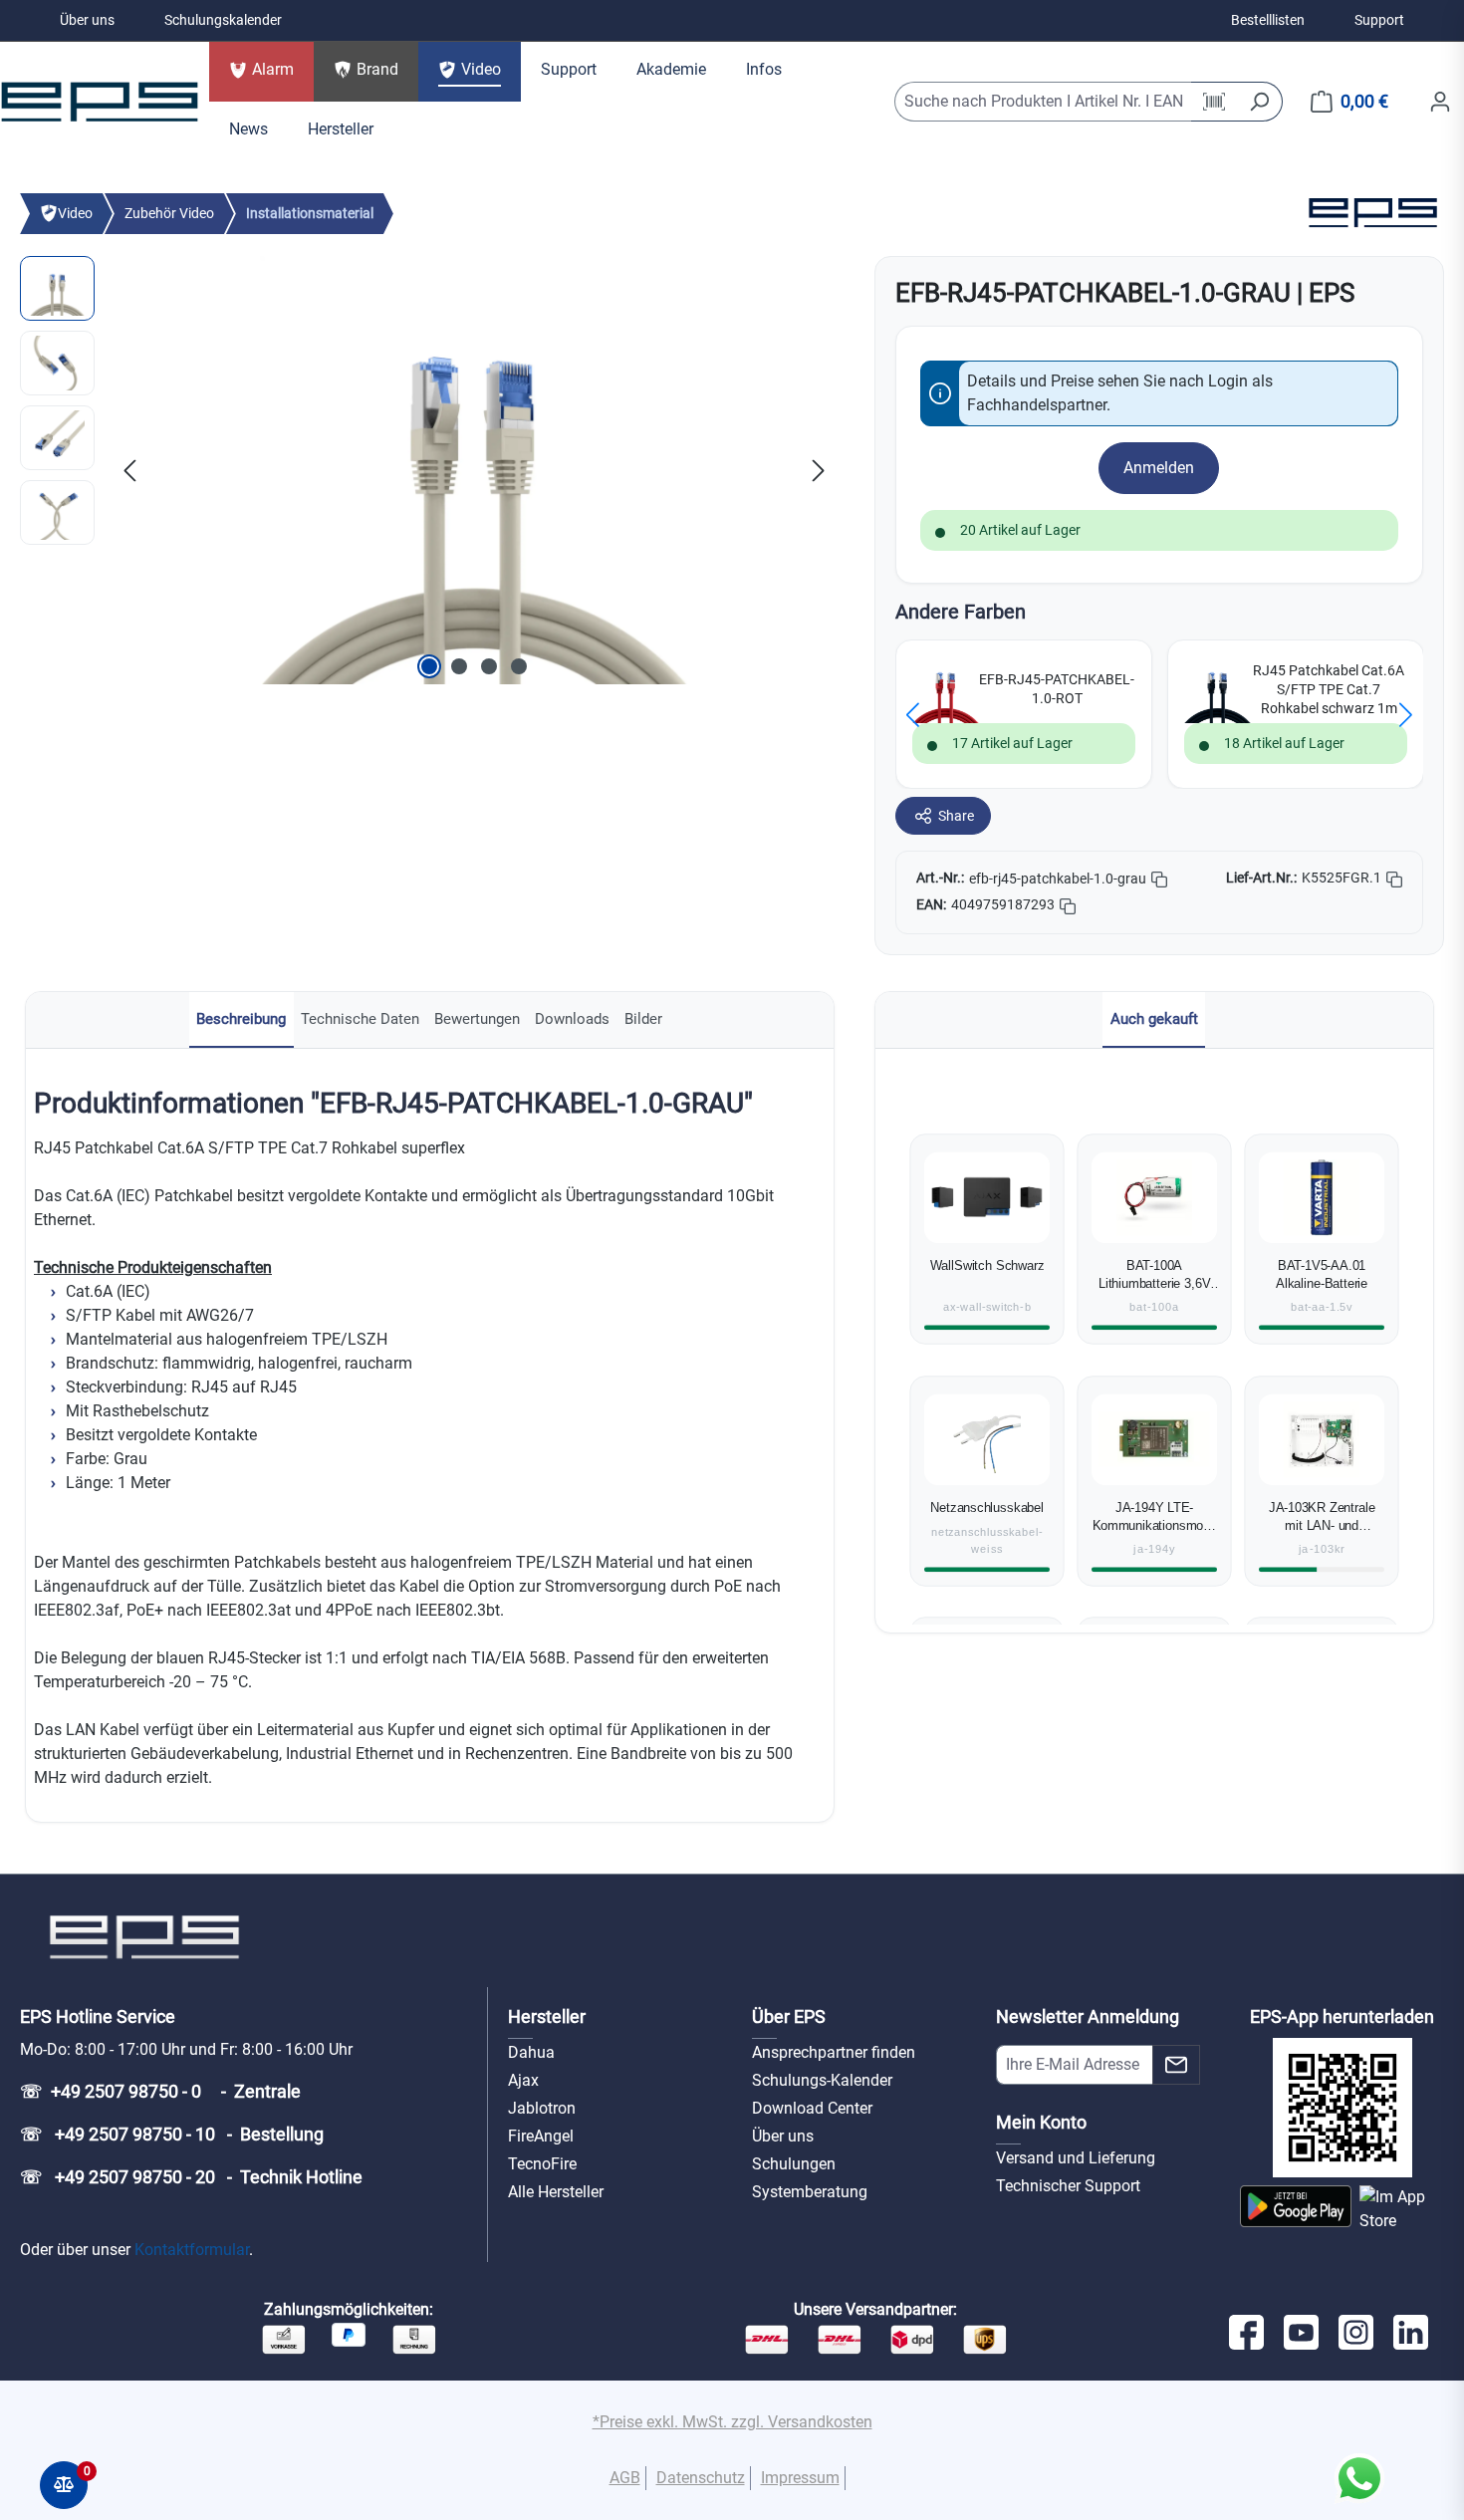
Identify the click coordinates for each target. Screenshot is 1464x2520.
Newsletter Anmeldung (1088, 2016)
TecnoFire (542, 2164)
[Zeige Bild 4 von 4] (519, 666)
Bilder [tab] (643, 1019)
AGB (625, 2478)
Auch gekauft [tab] (1154, 1019)
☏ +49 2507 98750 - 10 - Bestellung (172, 2134)
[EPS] (1372, 213)
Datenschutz (701, 2478)
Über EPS (789, 2016)
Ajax (523, 2080)
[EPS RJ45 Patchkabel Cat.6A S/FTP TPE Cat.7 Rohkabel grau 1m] (474, 470)
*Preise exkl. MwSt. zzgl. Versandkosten (732, 2422)
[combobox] (1044, 102)
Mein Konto (1041, 2122)
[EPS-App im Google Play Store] (1296, 2209)
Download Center (812, 2108)
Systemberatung (810, 2192)
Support (1379, 20)
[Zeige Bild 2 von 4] (459, 666)
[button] (913, 715)
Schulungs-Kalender (822, 2080)
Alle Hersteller (556, 2192)
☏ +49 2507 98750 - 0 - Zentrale (160, 2091)
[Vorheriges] (129, 470)
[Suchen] (1259, 102)
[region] (427, 470)
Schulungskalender (223, 20)
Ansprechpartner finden (834, 2052)
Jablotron (542, 2108)
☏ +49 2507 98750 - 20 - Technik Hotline (191, 2177)
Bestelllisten (1268, 20)
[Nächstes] (819, 470)
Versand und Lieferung (1076, 2158)
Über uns (87, 20)
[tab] (242, 1020)
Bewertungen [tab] (477, 1019)
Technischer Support (1068, 2186)
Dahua (531, 2052)
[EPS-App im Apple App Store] (1402, 2209)
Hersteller (547, 2016)
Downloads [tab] (572, 1019)
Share (956, 816)
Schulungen (794, 2164)
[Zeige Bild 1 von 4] (429, 666)
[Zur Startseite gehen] (100, 102)
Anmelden (1159, 468)
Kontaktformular (192, 2250)
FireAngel (541, 2136)
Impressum (800, 2478)
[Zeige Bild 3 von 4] (489, 666)
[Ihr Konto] (1440, 102)
